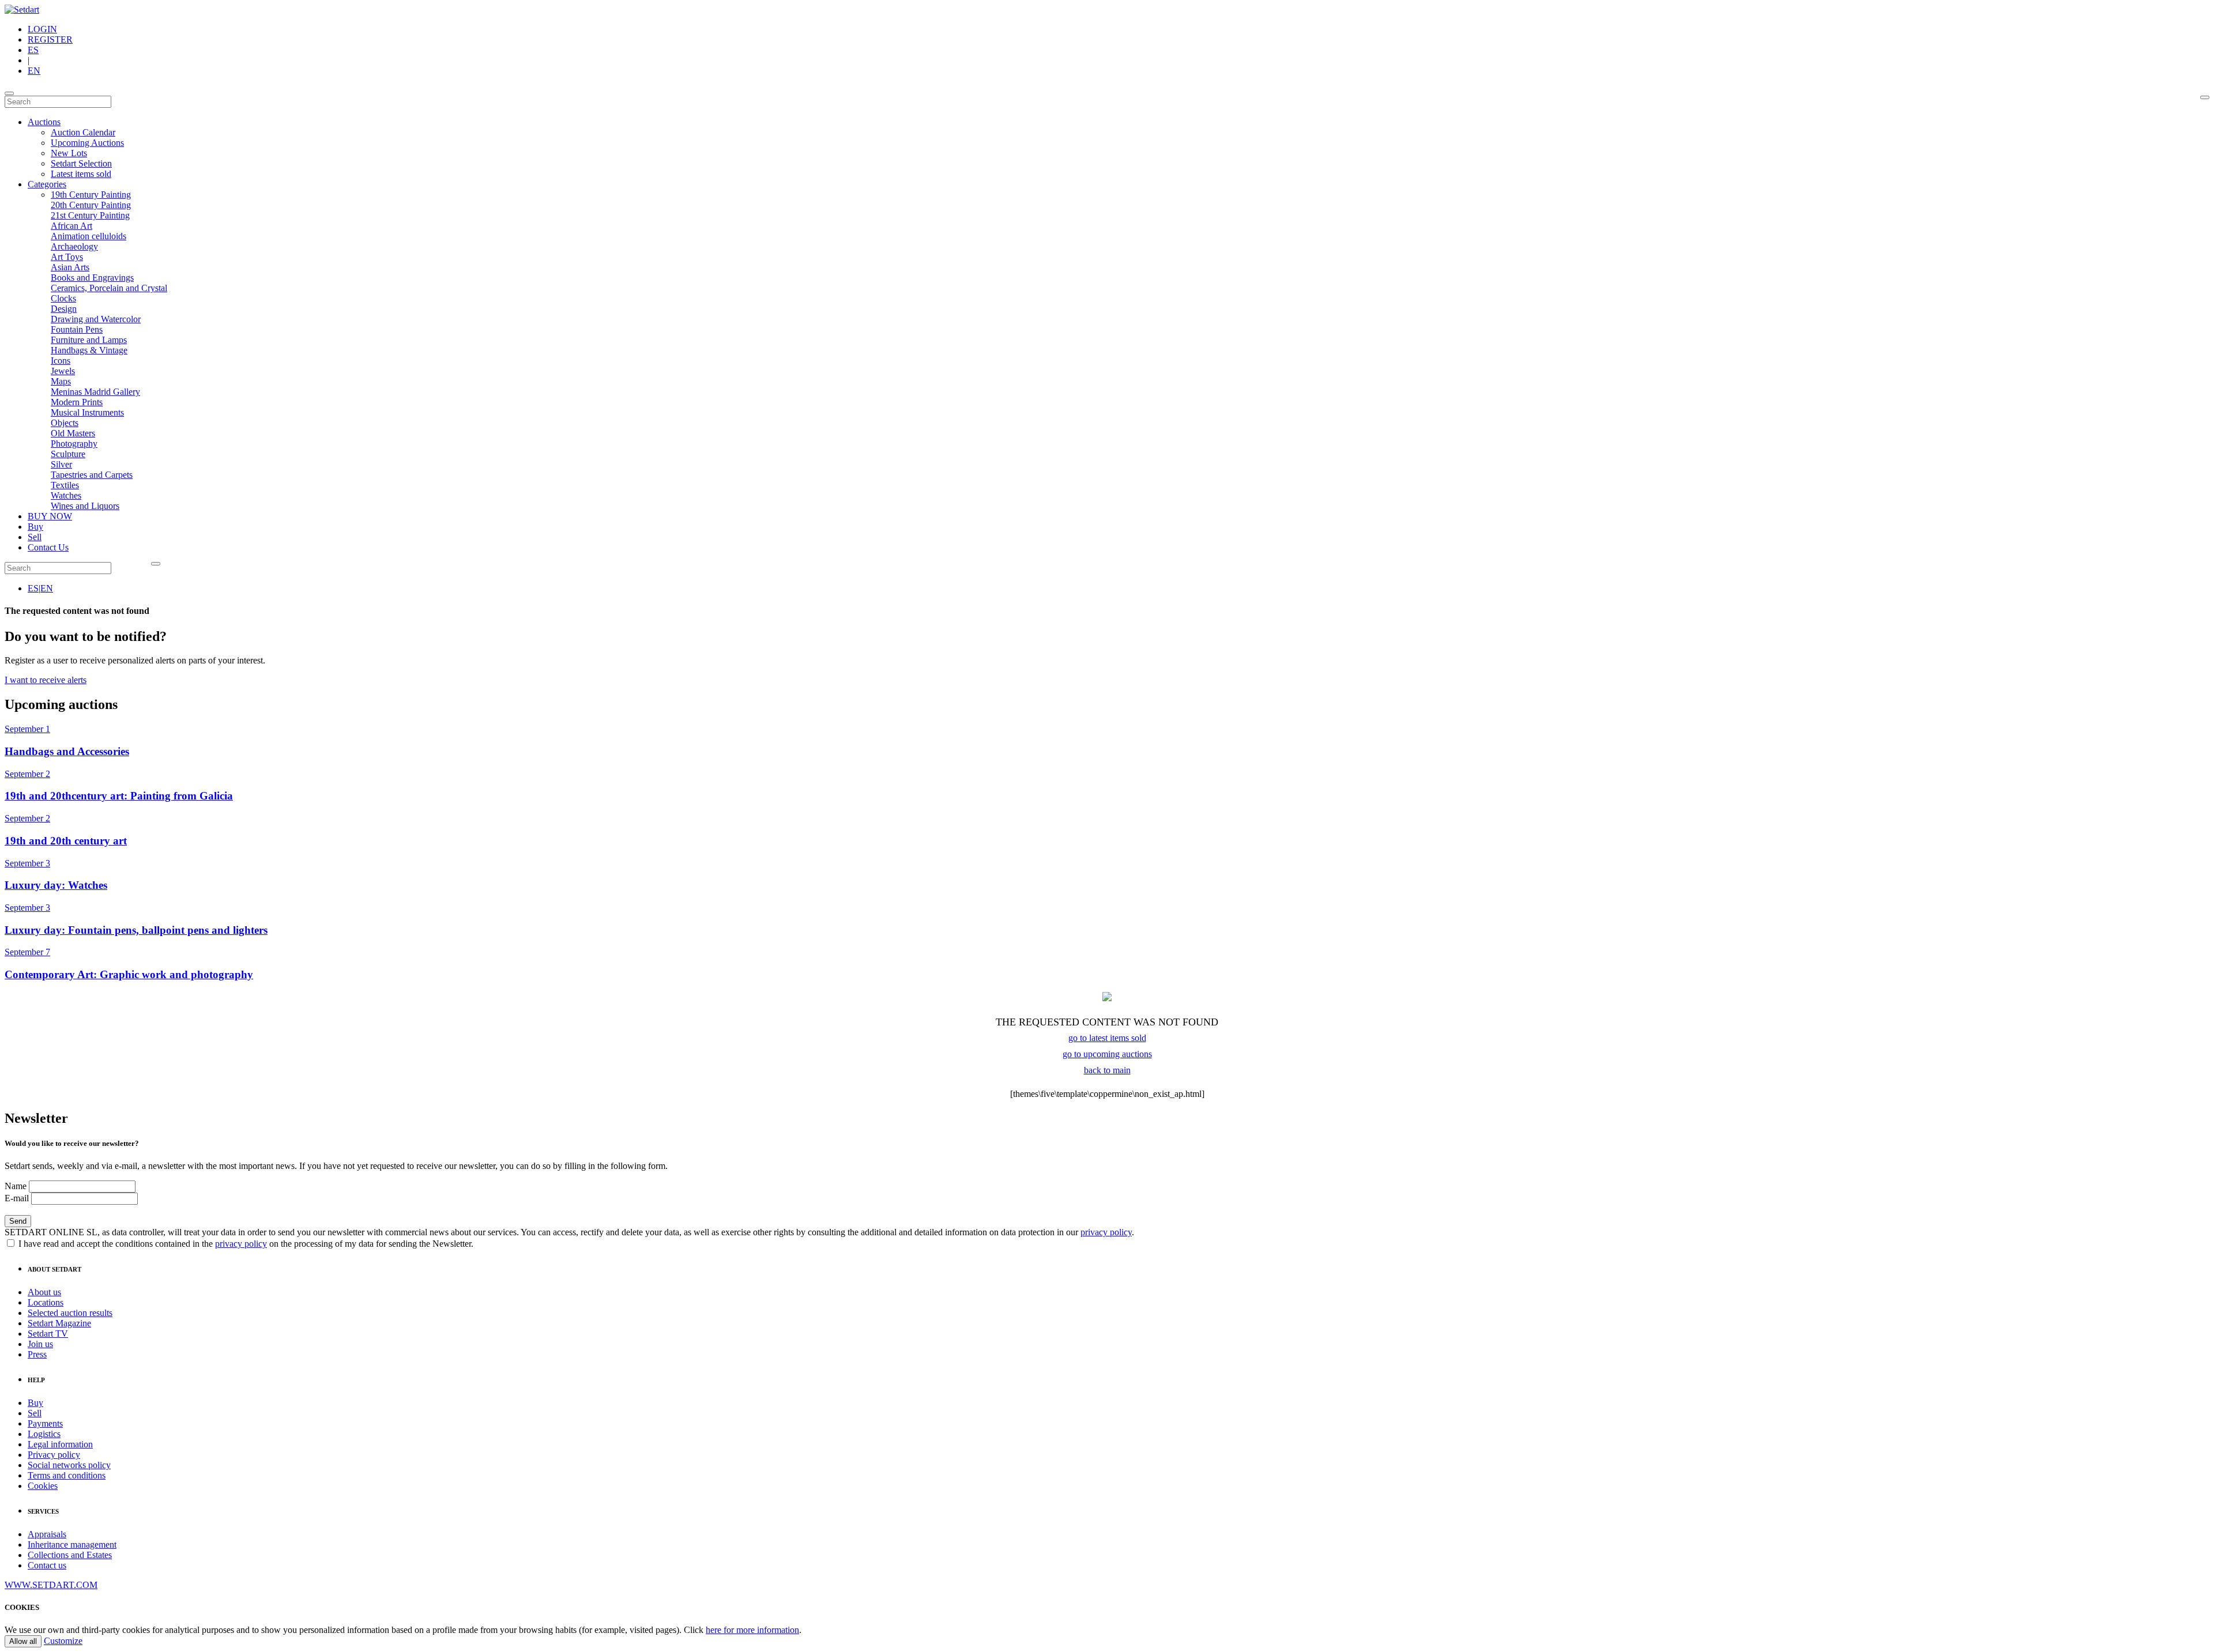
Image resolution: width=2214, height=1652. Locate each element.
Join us (40, 1344)
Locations (46, 1302)
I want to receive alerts (46, 680)
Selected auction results (70, 1313)
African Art (71, 226)
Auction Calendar (83, 132)
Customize (63, 1641)
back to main (1107, 1070)
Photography (74, 444)
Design (64, 309)
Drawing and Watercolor (96, 319)
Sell (35, 537)
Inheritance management (72, 1544)
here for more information (752, 1630)
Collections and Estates (70, 1555)
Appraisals (47, 1534)
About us (44, 1292)
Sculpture (68, 454)
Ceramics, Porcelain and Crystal (109, 288)
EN (34, 71)
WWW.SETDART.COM (51, 1585)
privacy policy (1106, 1232)
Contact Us (48, 547)
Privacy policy (54, 1455)
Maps (61, 381)
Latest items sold (81, 174)
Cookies (43, 1486)
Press (37, 1354)
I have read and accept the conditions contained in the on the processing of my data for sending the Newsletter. (245, 1244)
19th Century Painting (91, 195)
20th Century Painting (91, 205)
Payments (45, 1423)
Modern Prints (77, 402)
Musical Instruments (87, 412)
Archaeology (74, 246)
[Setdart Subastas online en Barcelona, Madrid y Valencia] (22, 10)
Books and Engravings (92, 278)
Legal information (60, 1444)
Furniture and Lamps (89, 340)
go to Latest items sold (1107, 1038)
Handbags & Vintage (89, 350)
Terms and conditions (67, 1475)
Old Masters (73, 433)
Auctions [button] (44, 122)
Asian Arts (70, 267)
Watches (66, 495)
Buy (35, 527)
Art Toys (67, 257)
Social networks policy (69, 1465)
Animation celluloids (89, 236)
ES (33, 50)
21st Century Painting (90, 215)
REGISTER (50, 39)
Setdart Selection (81, 163)
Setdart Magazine (59, 1323)
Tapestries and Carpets (92, 475)
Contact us (47, 1565)
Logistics (44, 1434)
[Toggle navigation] (9, 93)
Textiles (65, 485)
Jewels (63, 371)
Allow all (23, 1641)
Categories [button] (47, 184)
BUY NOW (50, 516)
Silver (61, 464)
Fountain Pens (77, 329)
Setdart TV (48, 1334)
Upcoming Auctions (87, 143)
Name (16, 1186)
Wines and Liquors (85, 506)
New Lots (69, 153)
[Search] (2205, 97)
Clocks (63, 298)
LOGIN (42, 29)
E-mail (17, 1198)
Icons (61, 361)
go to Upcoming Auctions (1107, 1054)
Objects (65, 423)
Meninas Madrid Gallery (95, 392)
